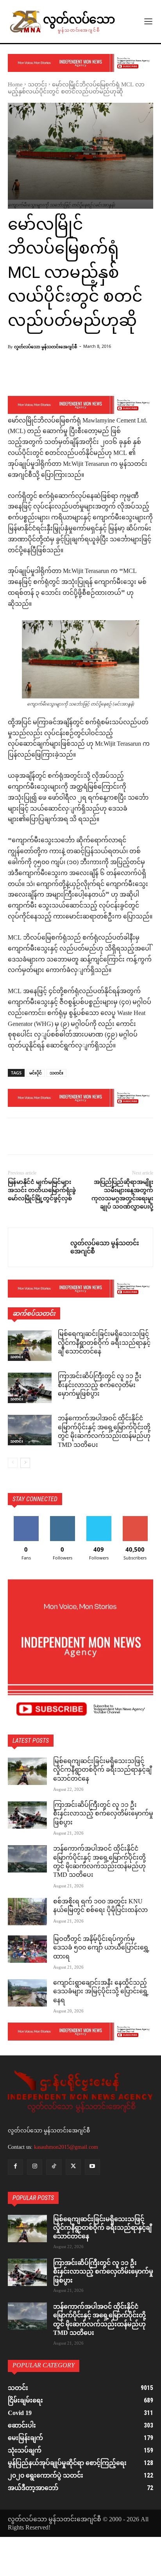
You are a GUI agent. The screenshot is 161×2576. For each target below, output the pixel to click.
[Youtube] (92, 2167)
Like (26, 1519)
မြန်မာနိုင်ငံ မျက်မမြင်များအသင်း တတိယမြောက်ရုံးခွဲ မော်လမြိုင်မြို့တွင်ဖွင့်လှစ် (42, 1190)
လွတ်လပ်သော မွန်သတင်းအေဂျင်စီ (46, 346)
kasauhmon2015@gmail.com (66, 2147)
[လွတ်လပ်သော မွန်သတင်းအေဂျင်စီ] (39, 1247)
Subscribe (135, 1519)
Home (15, 85)
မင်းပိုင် (36, 1073)
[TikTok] (54, 2167)
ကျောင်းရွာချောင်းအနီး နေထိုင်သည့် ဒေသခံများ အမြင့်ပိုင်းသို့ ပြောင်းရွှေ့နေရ (101, 1992)
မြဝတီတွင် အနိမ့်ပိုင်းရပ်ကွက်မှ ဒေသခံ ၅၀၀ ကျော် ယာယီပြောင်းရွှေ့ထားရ (101, 1948)
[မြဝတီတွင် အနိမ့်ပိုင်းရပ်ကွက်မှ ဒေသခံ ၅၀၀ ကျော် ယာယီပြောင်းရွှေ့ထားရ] (27, 1949)
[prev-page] (13, 1463)
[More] (97, 376)
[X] (34, 1138)
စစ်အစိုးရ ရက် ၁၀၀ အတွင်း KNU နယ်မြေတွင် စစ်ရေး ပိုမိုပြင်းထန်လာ (100, 1906)
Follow (62, 1519)
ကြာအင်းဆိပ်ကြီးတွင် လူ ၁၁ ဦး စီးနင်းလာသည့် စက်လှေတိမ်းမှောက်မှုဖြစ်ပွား (100, 1386)
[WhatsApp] (70, 1138)
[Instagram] (35, 2167)
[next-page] (25, 1463)
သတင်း (37, 85)
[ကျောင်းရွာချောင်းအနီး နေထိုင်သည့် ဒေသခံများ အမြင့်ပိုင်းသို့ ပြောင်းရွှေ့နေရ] (27, 1993)
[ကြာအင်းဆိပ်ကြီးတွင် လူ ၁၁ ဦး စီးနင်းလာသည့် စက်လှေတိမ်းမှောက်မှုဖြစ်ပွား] (30, 1388)
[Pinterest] (52, 1138)
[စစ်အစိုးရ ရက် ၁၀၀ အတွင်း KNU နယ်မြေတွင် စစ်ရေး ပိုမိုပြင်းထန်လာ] (27, 1912)
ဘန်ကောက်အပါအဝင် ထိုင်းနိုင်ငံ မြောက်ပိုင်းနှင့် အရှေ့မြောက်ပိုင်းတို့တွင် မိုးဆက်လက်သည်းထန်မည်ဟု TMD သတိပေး (104, 1432)
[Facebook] (16, 1138)
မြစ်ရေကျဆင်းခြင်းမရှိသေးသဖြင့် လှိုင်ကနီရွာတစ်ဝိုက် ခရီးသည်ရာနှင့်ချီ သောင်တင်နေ (104, 1343)
